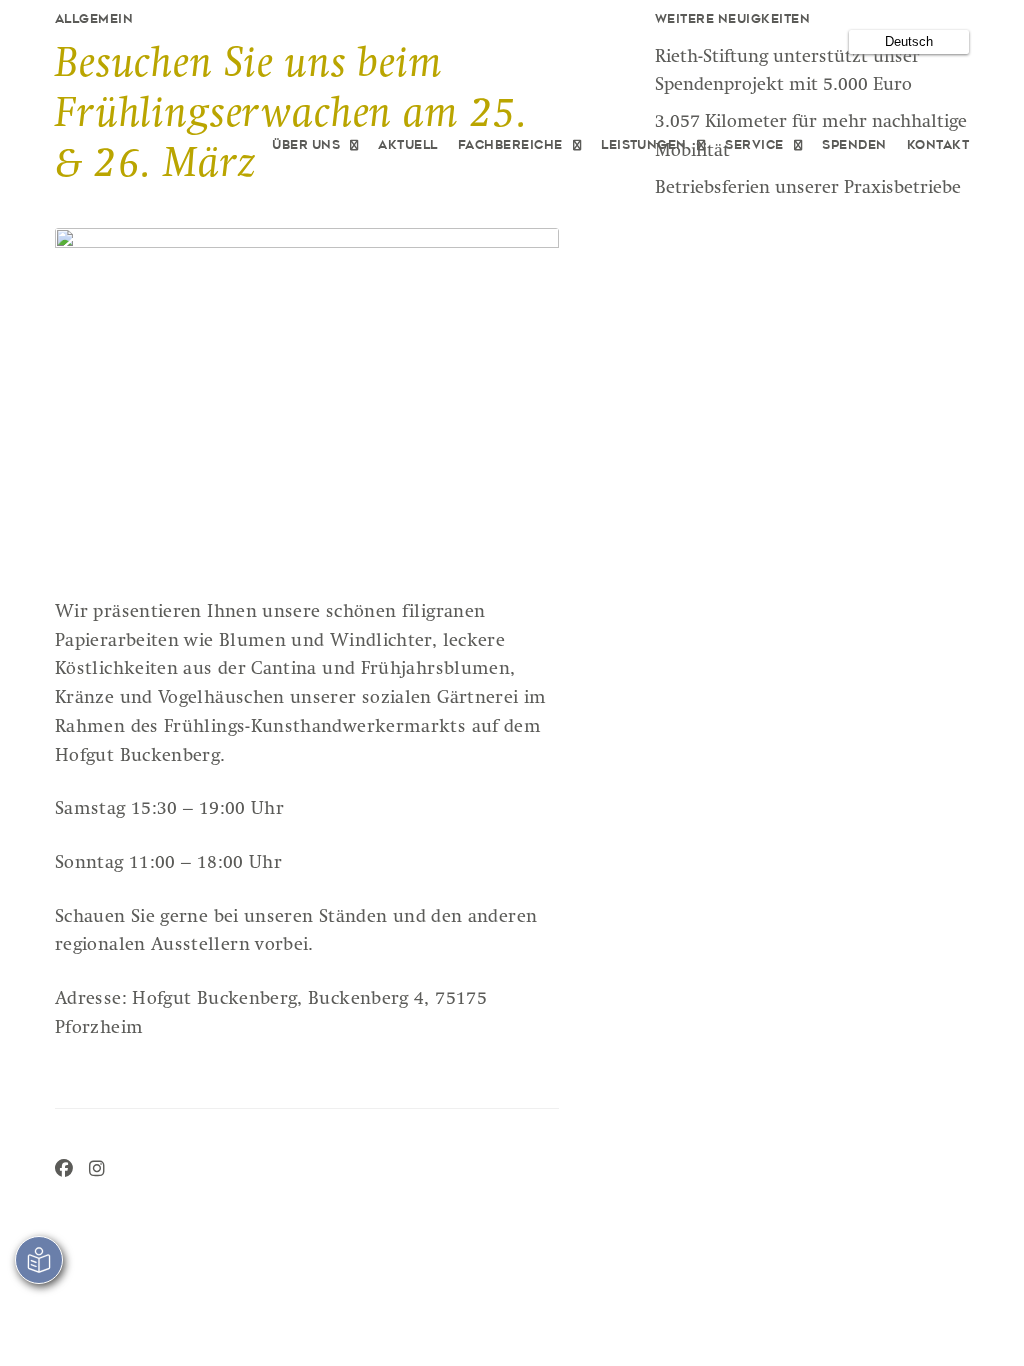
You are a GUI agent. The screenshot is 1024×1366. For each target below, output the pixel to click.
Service (754, 145)
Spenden (854, 145)
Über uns (306, 145)
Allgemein (94, 20)
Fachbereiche (510, 145)
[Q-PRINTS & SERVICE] (163, 146)
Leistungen (644, 145)
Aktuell (407, 145)
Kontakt (938, 145)
